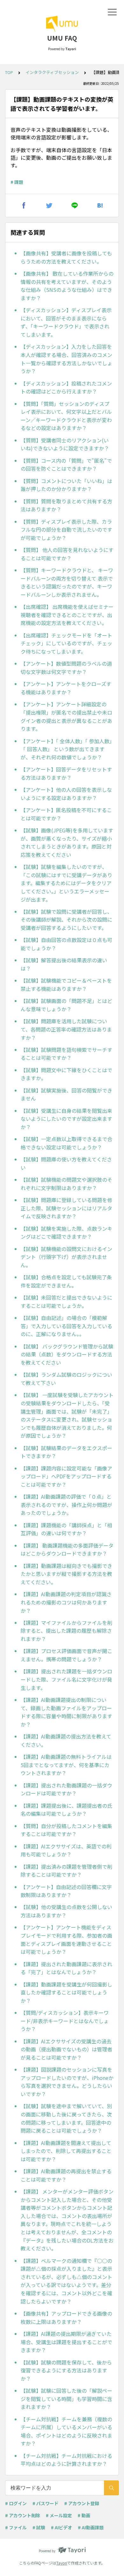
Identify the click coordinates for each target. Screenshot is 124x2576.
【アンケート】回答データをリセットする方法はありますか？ (66, 773)
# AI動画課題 (91, 2527)
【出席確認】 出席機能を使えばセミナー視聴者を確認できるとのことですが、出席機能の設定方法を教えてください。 (67, 615)
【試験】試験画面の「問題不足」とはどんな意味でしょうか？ (66, 1005)
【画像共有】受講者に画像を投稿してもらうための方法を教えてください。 (66, 257)
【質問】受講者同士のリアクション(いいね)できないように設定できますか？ (65, 444)
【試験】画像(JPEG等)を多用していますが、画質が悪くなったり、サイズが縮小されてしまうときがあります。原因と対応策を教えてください (67, 842)
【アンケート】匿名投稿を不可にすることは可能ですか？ (66, 814)
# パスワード (45, 2503)
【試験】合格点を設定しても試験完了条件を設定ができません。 (66, 1281)
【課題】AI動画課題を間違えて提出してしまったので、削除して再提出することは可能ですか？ (66, 2151)
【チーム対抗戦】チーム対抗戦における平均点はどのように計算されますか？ (66, 2460)
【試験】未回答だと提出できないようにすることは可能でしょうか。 (66, 1301)
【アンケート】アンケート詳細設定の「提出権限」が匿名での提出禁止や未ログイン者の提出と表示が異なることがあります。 (66, 716)
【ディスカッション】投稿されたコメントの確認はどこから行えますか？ (66, 387)
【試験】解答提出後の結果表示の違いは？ (64, 964)
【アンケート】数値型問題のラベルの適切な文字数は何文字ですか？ (66, 668)
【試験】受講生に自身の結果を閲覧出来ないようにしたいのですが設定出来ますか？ (66, 1119)
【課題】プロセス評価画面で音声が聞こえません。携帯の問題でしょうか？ (66, 1655)
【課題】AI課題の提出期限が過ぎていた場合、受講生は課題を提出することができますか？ (66, 2342)
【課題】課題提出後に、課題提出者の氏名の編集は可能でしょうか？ (66, 1810)
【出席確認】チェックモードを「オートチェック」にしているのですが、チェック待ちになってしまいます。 (66, 643)
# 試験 (39, 2527)
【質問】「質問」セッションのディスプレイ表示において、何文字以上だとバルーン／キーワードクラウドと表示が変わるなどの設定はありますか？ (66, 416)
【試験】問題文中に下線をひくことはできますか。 (66, 1074)
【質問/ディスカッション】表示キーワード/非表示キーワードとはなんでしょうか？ (65, 2021)
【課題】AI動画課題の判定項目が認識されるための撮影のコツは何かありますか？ (66, 1602)
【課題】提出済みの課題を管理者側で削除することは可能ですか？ (66, 1871)
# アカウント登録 (82, 2503)
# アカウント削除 (23, 2515)
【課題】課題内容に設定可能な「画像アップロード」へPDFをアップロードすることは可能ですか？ (66, 1476)
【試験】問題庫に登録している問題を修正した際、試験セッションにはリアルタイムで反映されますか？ (66, 1208)
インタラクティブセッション (52, 72)
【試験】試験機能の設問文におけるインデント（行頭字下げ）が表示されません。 (66, 1257)
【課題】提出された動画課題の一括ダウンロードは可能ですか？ (66, 1789)
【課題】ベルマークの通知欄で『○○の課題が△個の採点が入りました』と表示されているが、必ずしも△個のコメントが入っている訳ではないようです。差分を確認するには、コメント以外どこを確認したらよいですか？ (66, 2281)
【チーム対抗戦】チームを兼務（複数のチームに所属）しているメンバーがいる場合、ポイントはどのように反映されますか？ (66, 2431)
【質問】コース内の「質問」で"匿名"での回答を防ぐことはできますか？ (66, 465)
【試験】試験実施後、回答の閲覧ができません (66, 1094)
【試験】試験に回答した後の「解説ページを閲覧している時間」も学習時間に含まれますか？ (66, 2399)
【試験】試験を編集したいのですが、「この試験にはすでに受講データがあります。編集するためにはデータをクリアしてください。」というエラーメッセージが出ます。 (66, 883)
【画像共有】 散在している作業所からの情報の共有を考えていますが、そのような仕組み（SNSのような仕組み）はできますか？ (67, 286)
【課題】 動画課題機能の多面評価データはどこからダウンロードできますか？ (67, 1550)
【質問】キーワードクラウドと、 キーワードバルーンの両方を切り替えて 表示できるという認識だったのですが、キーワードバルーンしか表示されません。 (67, 582)
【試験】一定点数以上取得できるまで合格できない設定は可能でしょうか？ (66, 1143)
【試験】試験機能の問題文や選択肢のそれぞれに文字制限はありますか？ (66, 1184)
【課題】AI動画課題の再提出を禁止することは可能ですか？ (66, 2175)
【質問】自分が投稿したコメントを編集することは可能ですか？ (66, 1830)
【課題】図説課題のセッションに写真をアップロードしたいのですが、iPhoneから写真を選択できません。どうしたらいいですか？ (67, 2082)
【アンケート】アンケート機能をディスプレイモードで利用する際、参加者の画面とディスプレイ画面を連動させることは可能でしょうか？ (66, 1939)
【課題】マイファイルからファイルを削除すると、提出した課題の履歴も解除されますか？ (66, 1631)
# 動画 (84, 2515)
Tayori (62, 2563)
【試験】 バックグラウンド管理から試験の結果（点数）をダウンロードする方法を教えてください (67, 1354)
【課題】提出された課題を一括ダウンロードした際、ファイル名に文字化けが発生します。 (66, 1679)
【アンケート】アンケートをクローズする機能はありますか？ (66, 688)
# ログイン (16, 2503)
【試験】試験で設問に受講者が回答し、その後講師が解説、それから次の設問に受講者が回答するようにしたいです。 (66, 920)
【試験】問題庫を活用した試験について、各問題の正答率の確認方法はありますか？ (66, 1029)
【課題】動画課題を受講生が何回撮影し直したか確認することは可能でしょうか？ (66, 1992)
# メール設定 (59, 2515)
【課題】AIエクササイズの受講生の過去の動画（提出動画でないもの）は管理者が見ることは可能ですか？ (66, 2049)
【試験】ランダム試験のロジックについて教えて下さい (66, 1379)
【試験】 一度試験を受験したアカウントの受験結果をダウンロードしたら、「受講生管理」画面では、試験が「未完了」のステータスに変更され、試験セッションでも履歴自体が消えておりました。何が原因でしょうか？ (67, 1415)
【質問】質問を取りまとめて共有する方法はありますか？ (66, 505)
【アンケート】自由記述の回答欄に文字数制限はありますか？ (66, 1891)
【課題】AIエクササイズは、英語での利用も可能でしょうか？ (66, 1850)
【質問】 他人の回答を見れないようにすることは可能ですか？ (67, 554)
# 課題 (17, 182)
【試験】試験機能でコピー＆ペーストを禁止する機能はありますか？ (66, 985)
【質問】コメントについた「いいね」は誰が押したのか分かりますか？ (66, 485)
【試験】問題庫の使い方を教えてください (66, 1163)
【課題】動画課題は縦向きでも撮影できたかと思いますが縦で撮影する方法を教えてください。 (66, 1574)
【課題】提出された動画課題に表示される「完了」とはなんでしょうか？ (66, 1968)
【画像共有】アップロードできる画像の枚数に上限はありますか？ (66, 2317)
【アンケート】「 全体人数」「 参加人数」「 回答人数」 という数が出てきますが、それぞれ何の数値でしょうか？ (66, 749)
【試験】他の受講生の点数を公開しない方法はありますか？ (66, 1911)
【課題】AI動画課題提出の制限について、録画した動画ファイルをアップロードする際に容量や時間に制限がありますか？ (66, 1712)
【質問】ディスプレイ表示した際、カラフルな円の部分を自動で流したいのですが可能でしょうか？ (66, 530)
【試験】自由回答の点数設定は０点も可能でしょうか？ (66, 944)
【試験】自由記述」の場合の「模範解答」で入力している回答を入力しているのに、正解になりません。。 (66, 1326)
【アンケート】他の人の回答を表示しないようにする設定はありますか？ (66, 794)
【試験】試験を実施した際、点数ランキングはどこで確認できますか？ (66, 1233)
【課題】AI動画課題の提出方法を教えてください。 (66, 1740)
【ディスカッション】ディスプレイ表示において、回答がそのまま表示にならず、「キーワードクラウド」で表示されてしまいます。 (66, 322)
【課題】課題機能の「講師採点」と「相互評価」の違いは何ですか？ (66, 1529)
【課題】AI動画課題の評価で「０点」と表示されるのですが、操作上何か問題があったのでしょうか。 (66, 1505)
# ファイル (16, 2527)
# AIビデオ (62, 2527)
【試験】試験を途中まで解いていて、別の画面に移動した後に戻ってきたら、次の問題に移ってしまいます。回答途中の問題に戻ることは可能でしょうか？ (66, 2118)
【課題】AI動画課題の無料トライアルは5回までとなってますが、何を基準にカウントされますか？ (66, 1765)
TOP (9, 72)
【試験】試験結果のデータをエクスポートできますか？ (66, 1452)
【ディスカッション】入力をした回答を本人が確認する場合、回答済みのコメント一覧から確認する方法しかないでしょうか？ (66, 359)
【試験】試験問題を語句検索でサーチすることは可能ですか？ (66, 1054)
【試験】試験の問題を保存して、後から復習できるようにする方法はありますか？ (66, 2370)
